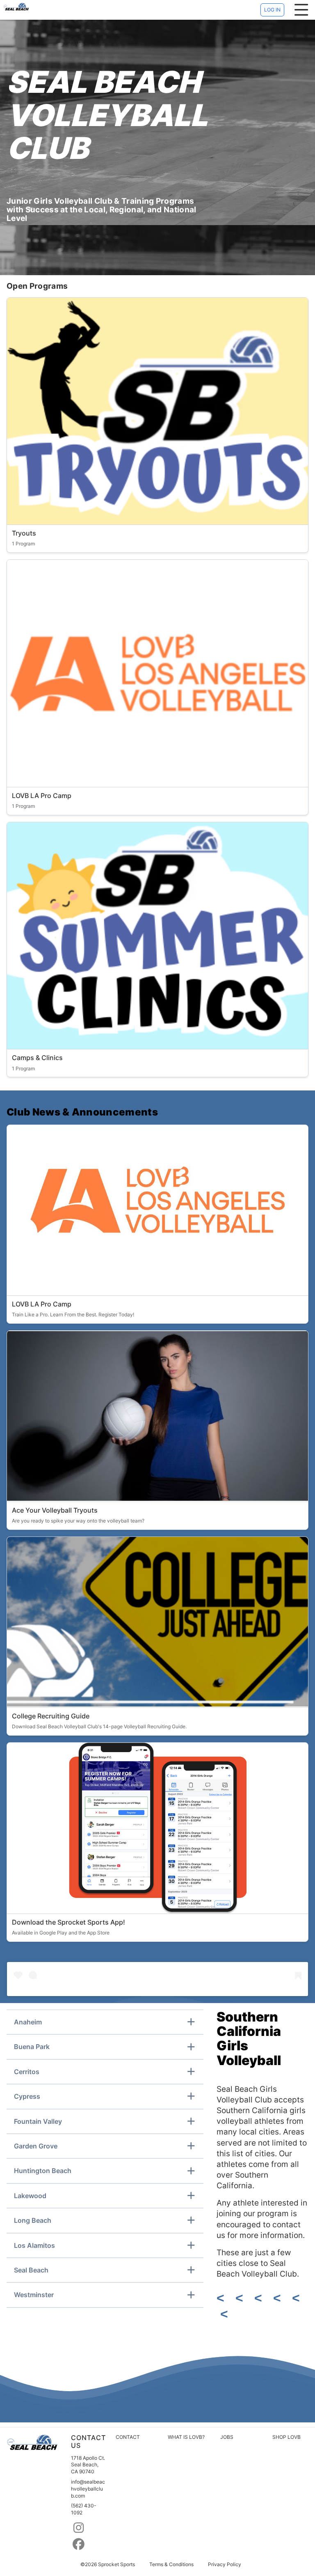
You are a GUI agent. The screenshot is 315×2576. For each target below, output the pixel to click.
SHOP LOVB (286, 2437)
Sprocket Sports (116, 2564)
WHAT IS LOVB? (186, 2437)
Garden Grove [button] (36, 2146)
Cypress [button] (27, 2096)
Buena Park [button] (32, 2047)
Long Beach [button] (33, 2220)
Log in (272, 10)
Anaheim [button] (28, 2022)
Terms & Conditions (171, 2564)
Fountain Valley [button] (38, 2121)
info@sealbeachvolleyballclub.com (88, 2489)
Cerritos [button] (27, 2072)
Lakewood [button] (30, 2196)
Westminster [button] (34, 2295)
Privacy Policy (225, 2564)
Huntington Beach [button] (43, 2171)
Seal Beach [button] (31, 2270)
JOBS (227, 2437)
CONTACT (128, 2437)
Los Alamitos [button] (34, 2245)
